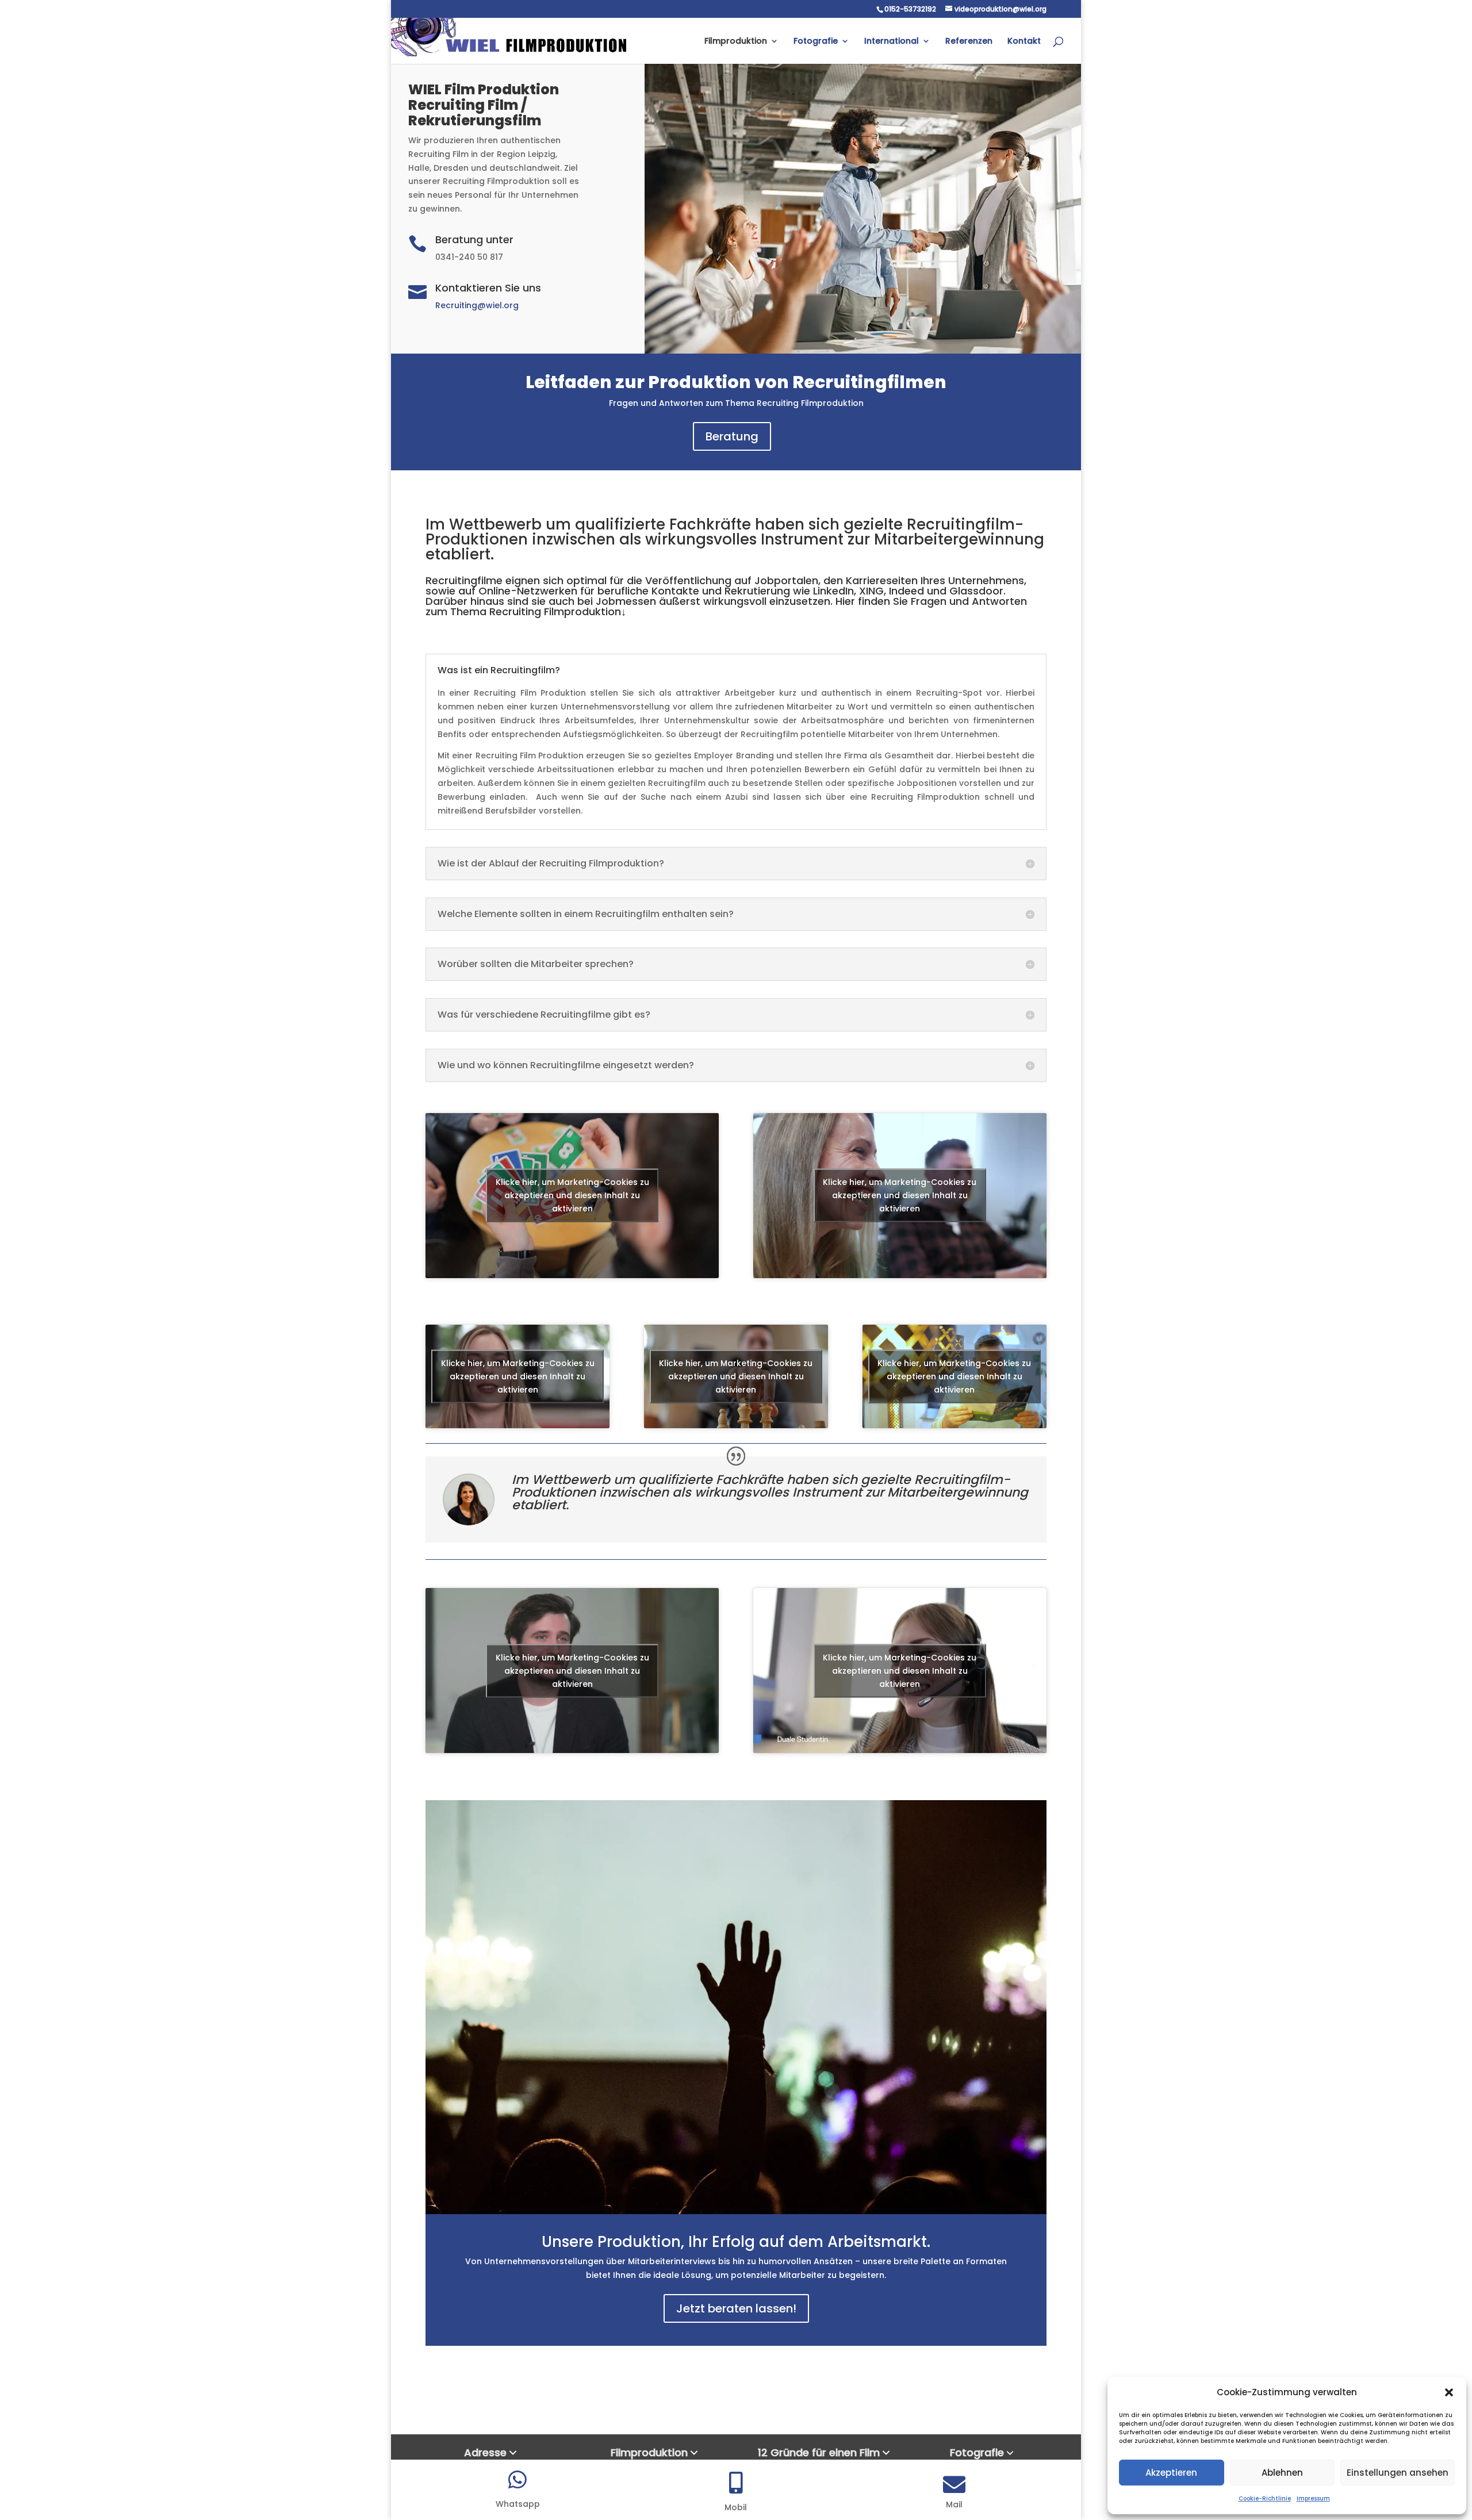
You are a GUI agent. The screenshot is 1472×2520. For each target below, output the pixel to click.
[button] (1449, 2392)
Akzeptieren (1171, 2473)
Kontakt (1024, 42)
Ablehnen (1282, 2473)
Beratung (732, 436)
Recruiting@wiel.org (477, 305)
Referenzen (969, 42)
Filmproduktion (736, 42)
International (892, 42)
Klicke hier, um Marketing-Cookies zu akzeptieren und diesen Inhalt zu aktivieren (572, 1195)
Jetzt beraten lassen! (736, 2308)
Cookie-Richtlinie (1265, 2498)
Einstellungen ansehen (1398, 2473)
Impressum (1313, 2498)
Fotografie (816, 42)
